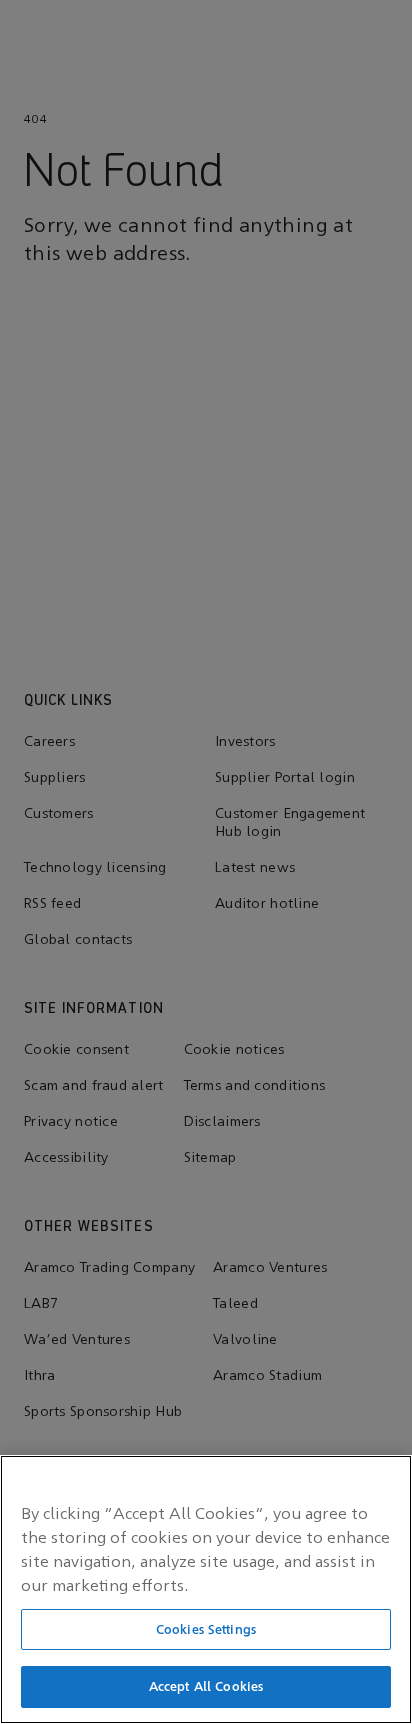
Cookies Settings (206, 1629)
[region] (206, 1589)
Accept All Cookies (206, 1686)
